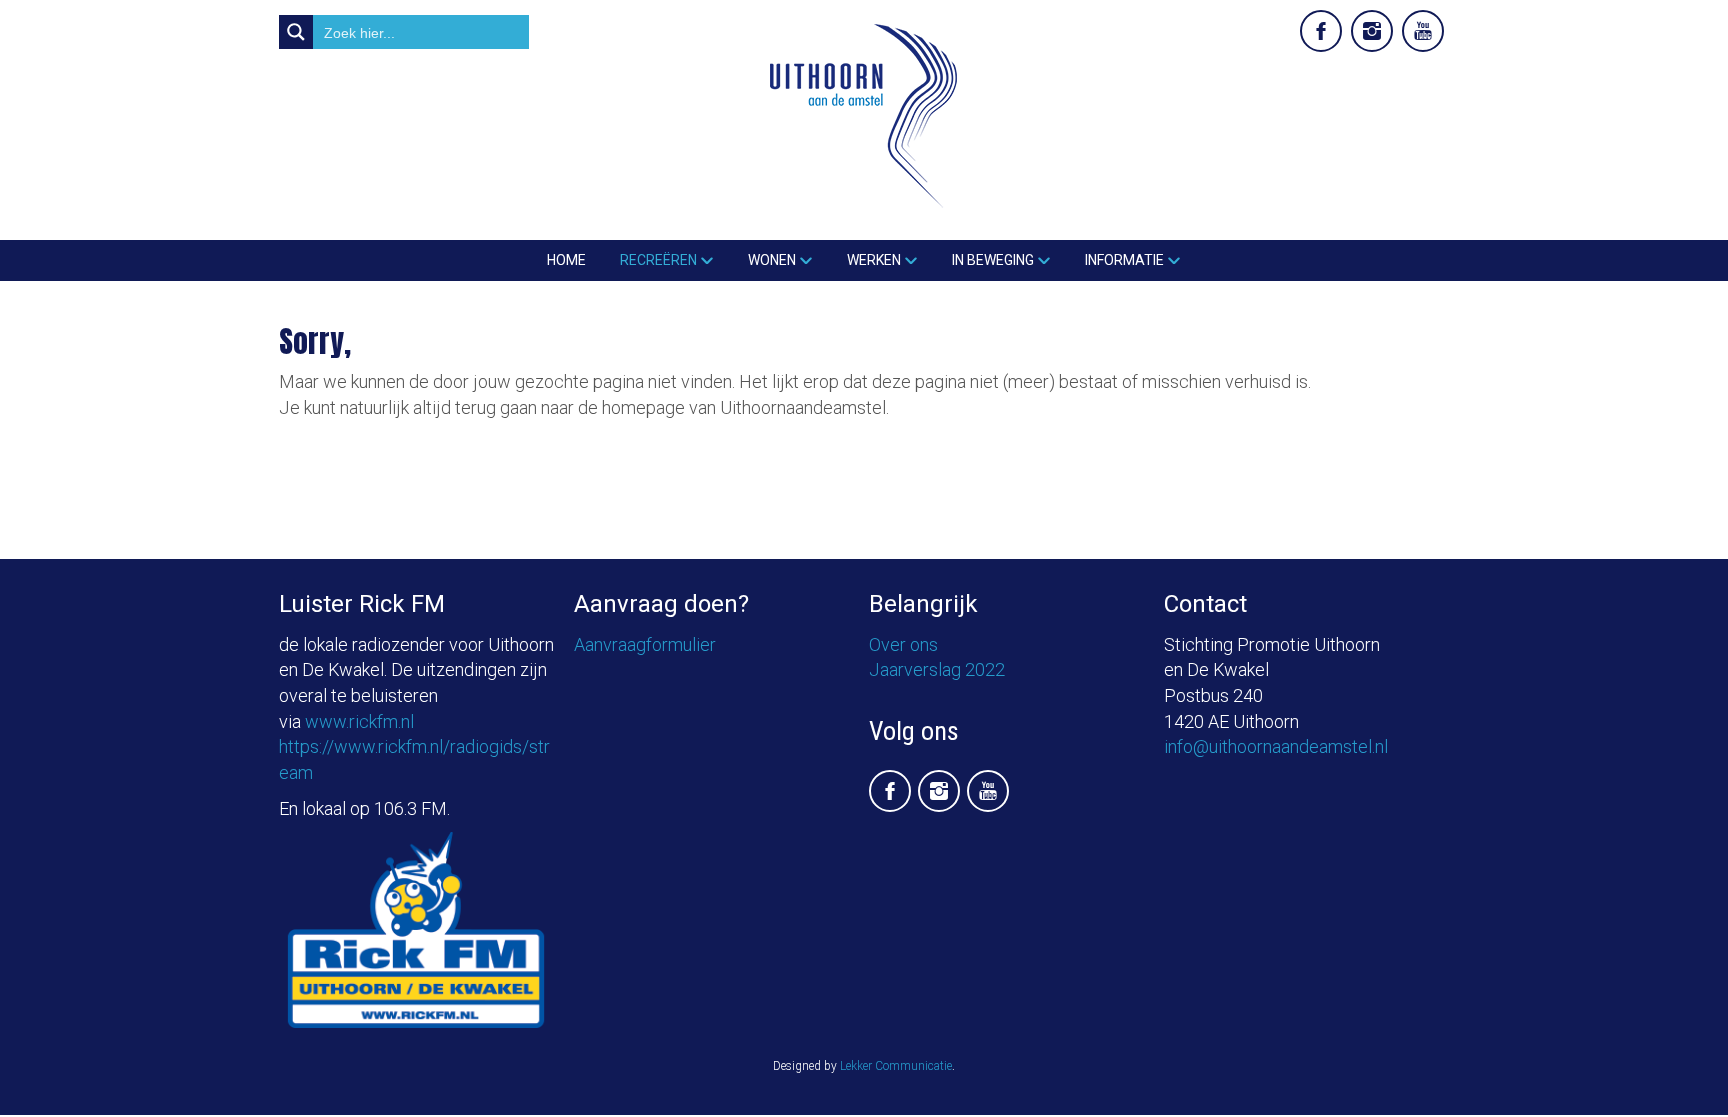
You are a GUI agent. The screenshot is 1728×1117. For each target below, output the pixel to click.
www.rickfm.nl (359, 721)
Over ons (903, 644)
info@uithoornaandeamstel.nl (1276, 746)
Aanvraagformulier (645, 644)
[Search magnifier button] (296, 32)
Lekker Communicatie (896, 1066)
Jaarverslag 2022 (937, 669)
